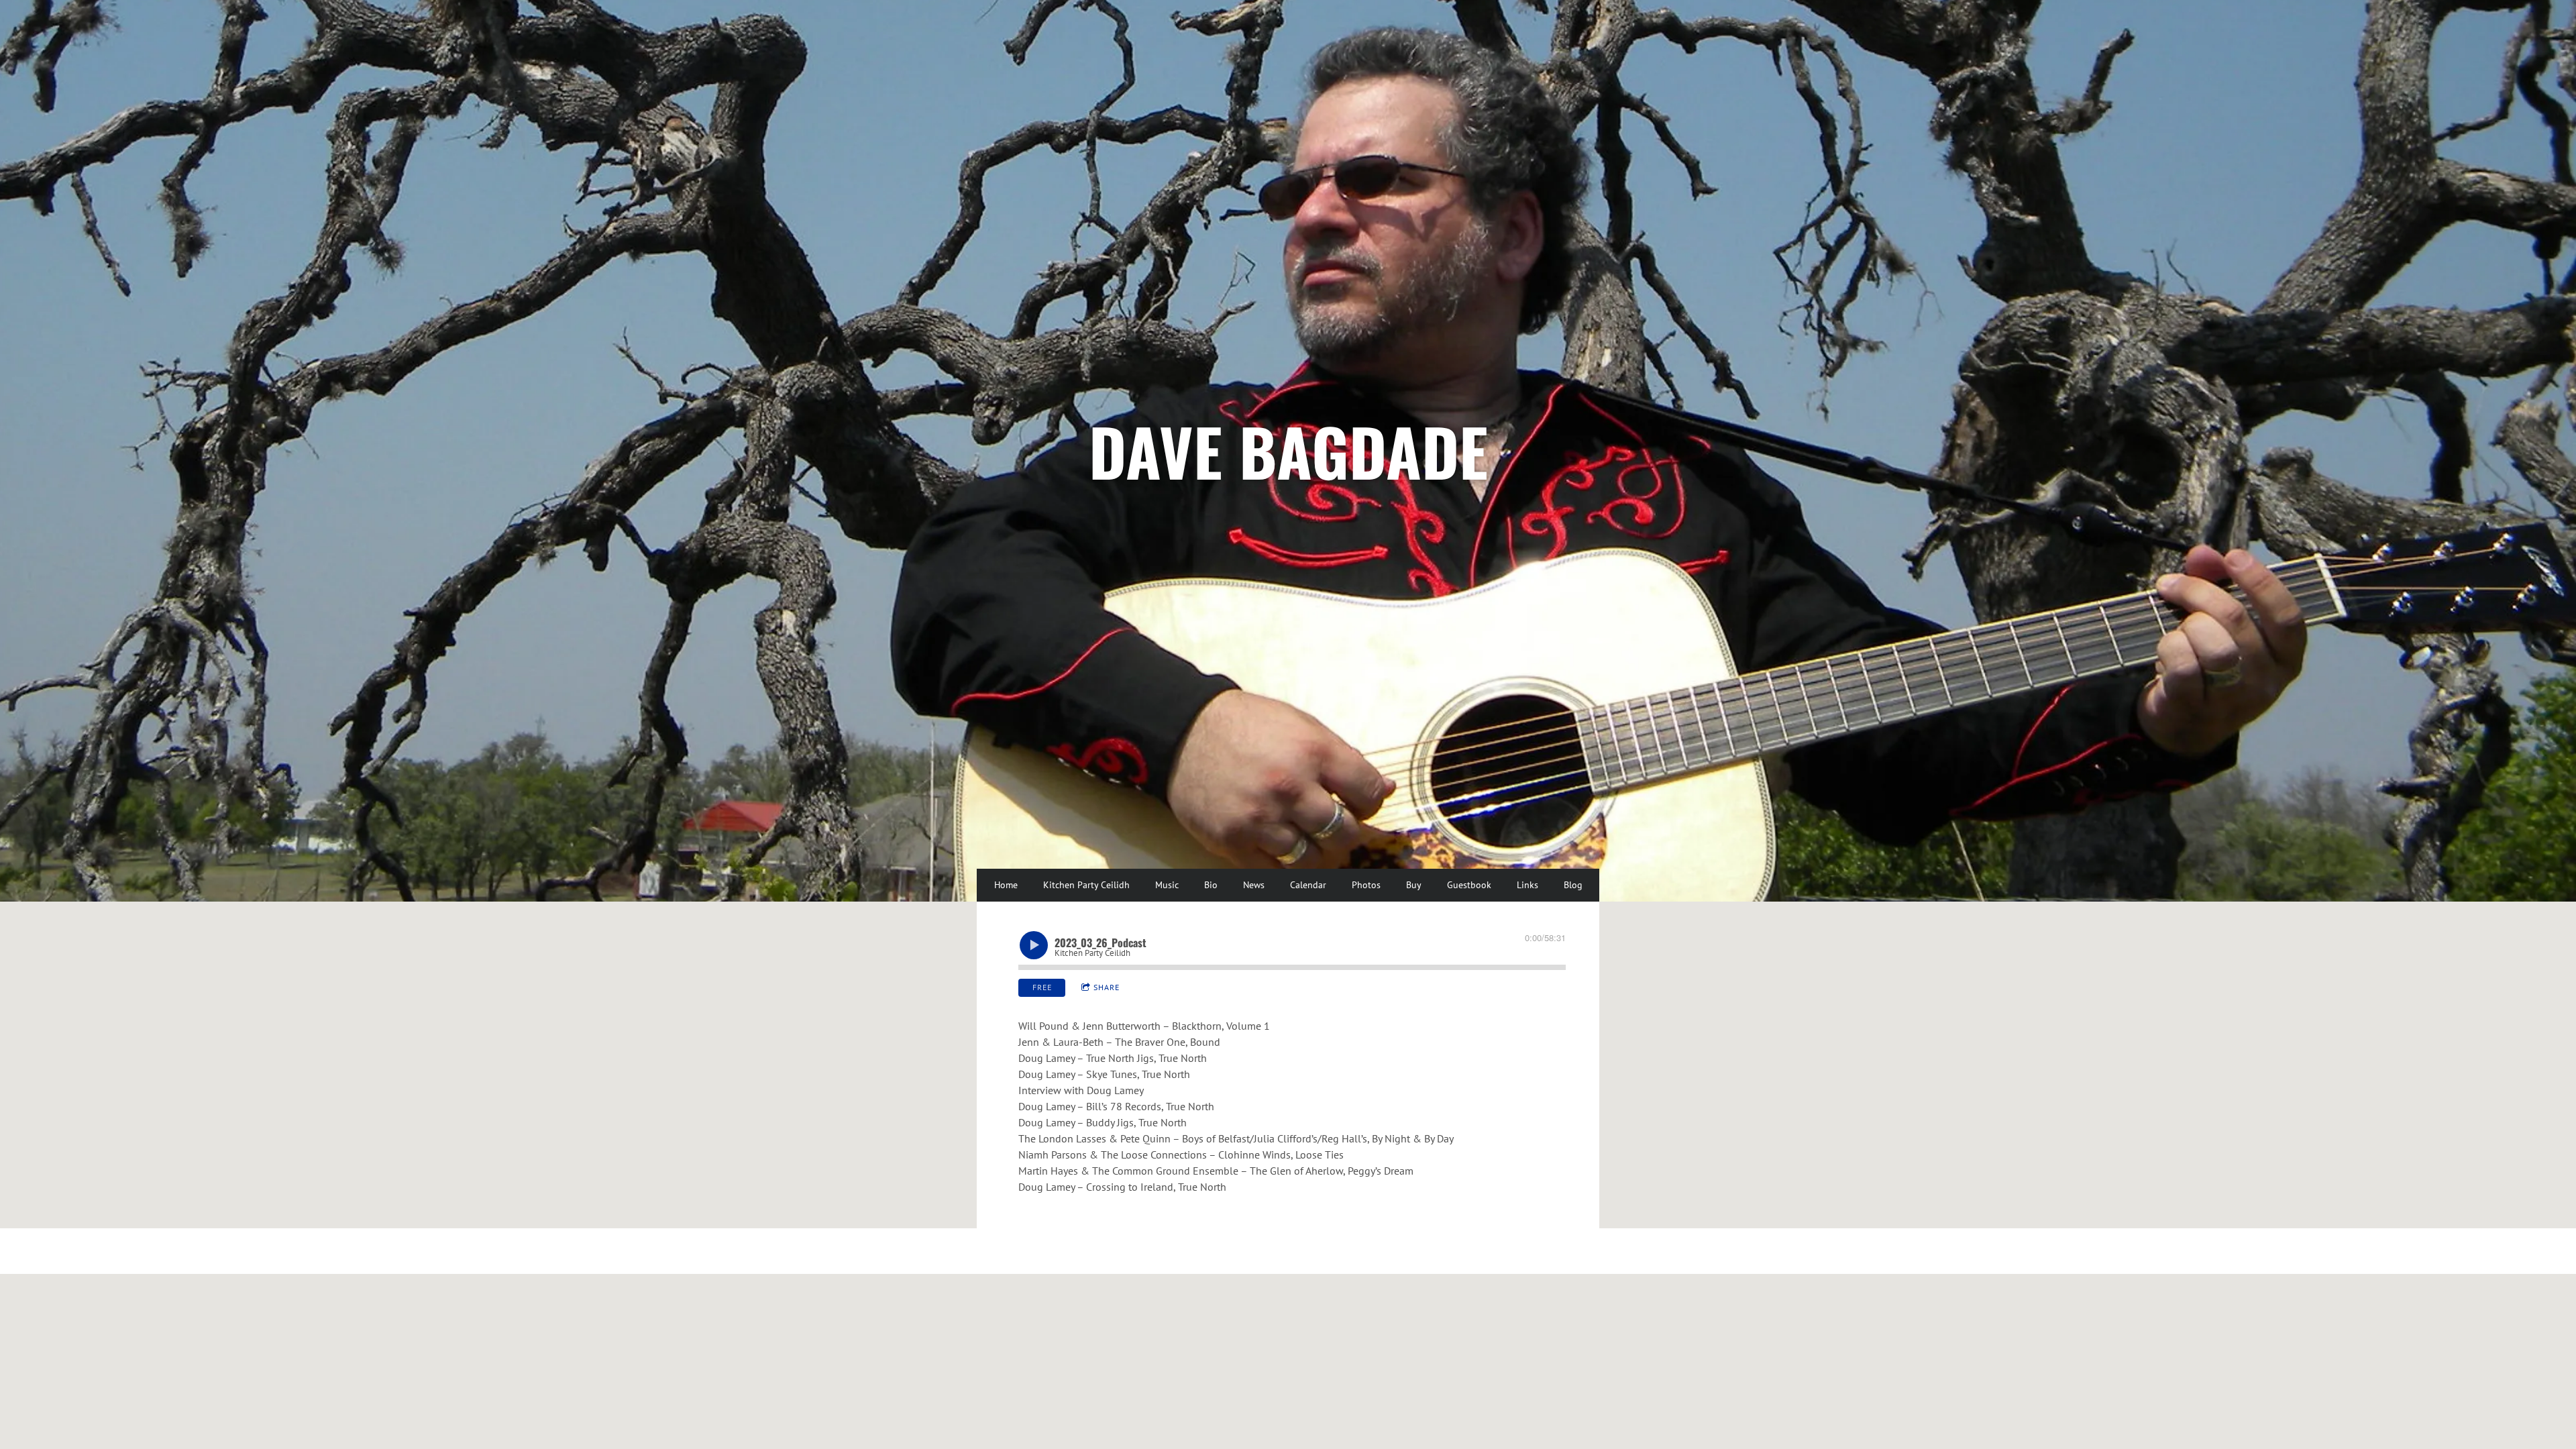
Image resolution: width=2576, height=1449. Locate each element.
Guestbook (1469, 885)
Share (1107, 987)
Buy (1414, 885)
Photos (1366, 885)
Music (1167, 885)
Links (1527, 885)
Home (1006, 885)
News (1254, 885)
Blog (1573, 885)
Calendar (1308, 885)
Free (1042, 987)
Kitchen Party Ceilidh (1086, 885)
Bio (1211, 885)
